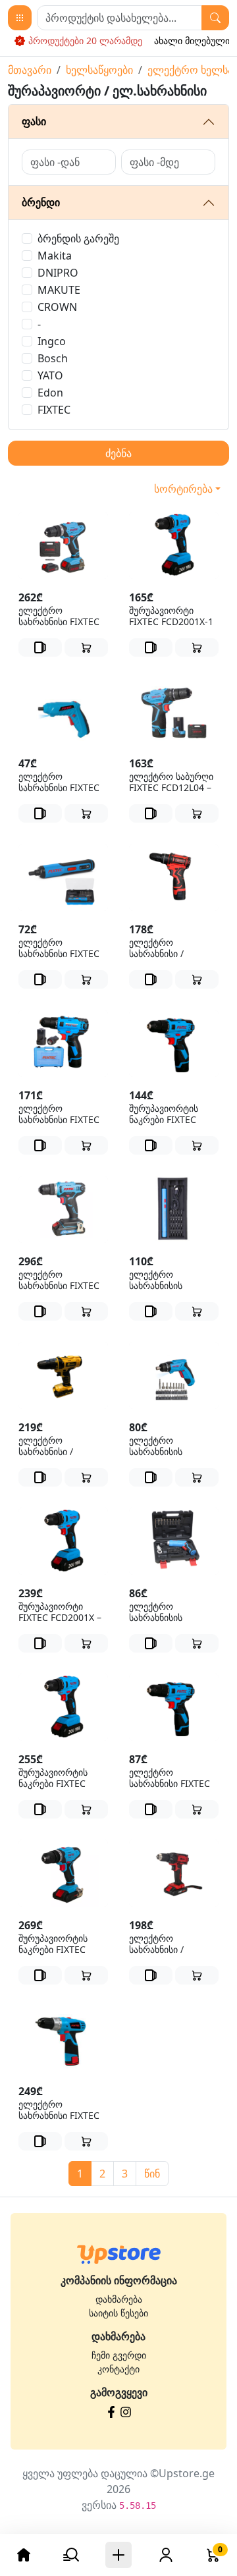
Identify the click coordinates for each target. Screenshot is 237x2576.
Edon (50, 393)
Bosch (53, 358)
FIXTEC (54, 410)
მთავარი (30, 70)
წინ (152, 2174)
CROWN (57, 307)
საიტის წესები (118, 2313)
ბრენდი (41, 202)
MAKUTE (59, 290)
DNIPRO (58, 273)
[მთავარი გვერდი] (119, 2254)
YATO (50, 375)
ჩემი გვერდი (119, 2355)
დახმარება (119, 2299)
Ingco (52, 341)
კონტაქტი (118, 2369)
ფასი (34, 121)
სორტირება (183, 489)
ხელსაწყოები (99, 70)
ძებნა (118, 453)
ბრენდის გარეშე (78, 238)
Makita (55, 256)
